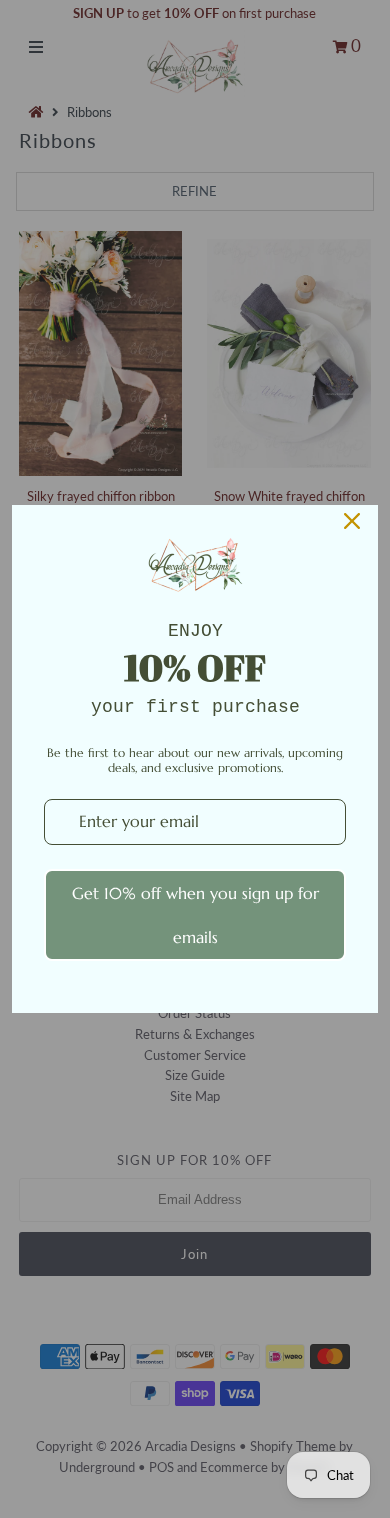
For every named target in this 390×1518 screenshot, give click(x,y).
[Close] (352, 521)
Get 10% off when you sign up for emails (195, 915)
